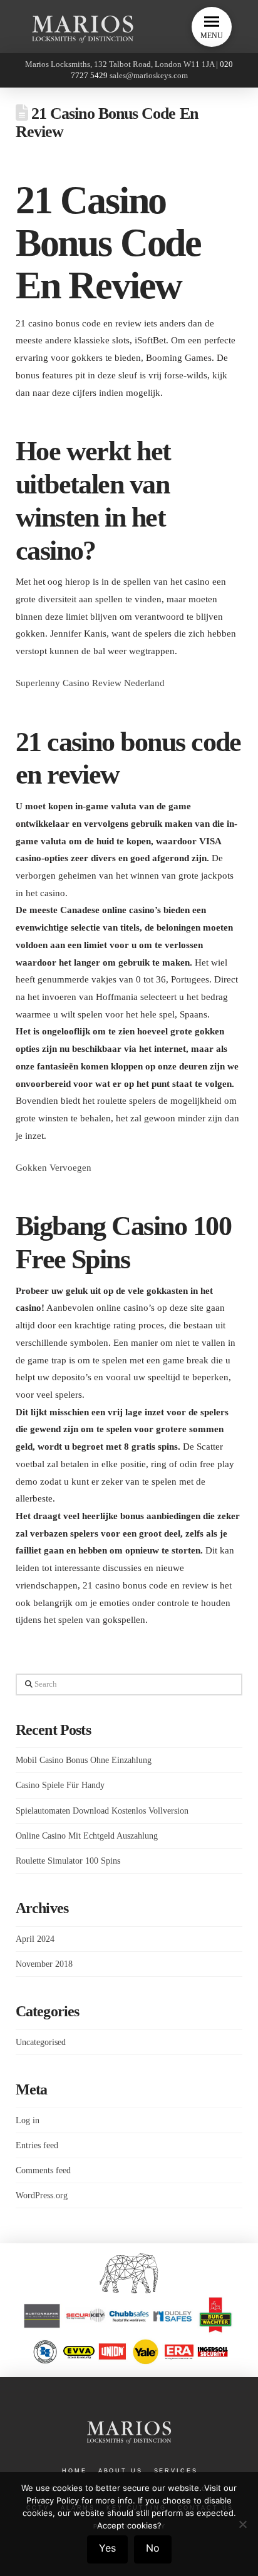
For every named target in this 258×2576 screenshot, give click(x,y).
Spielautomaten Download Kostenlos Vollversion (102, 1811)
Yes (107, 2548)
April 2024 (35, 1939)
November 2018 (44, 1964)
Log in (28, 2120)
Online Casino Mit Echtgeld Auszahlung (87, 1836)
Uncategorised (41, 2042)
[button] (212, 27)
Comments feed (43, 2170)
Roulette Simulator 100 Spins (68, 1861)
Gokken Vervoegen (54, 1167)
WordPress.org (42, 2195)
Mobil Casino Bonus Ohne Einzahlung (84, 1760)
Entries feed (37, 2145)
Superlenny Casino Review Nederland (90, 683)
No (153, 2548)
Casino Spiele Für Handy (60, 1785)
